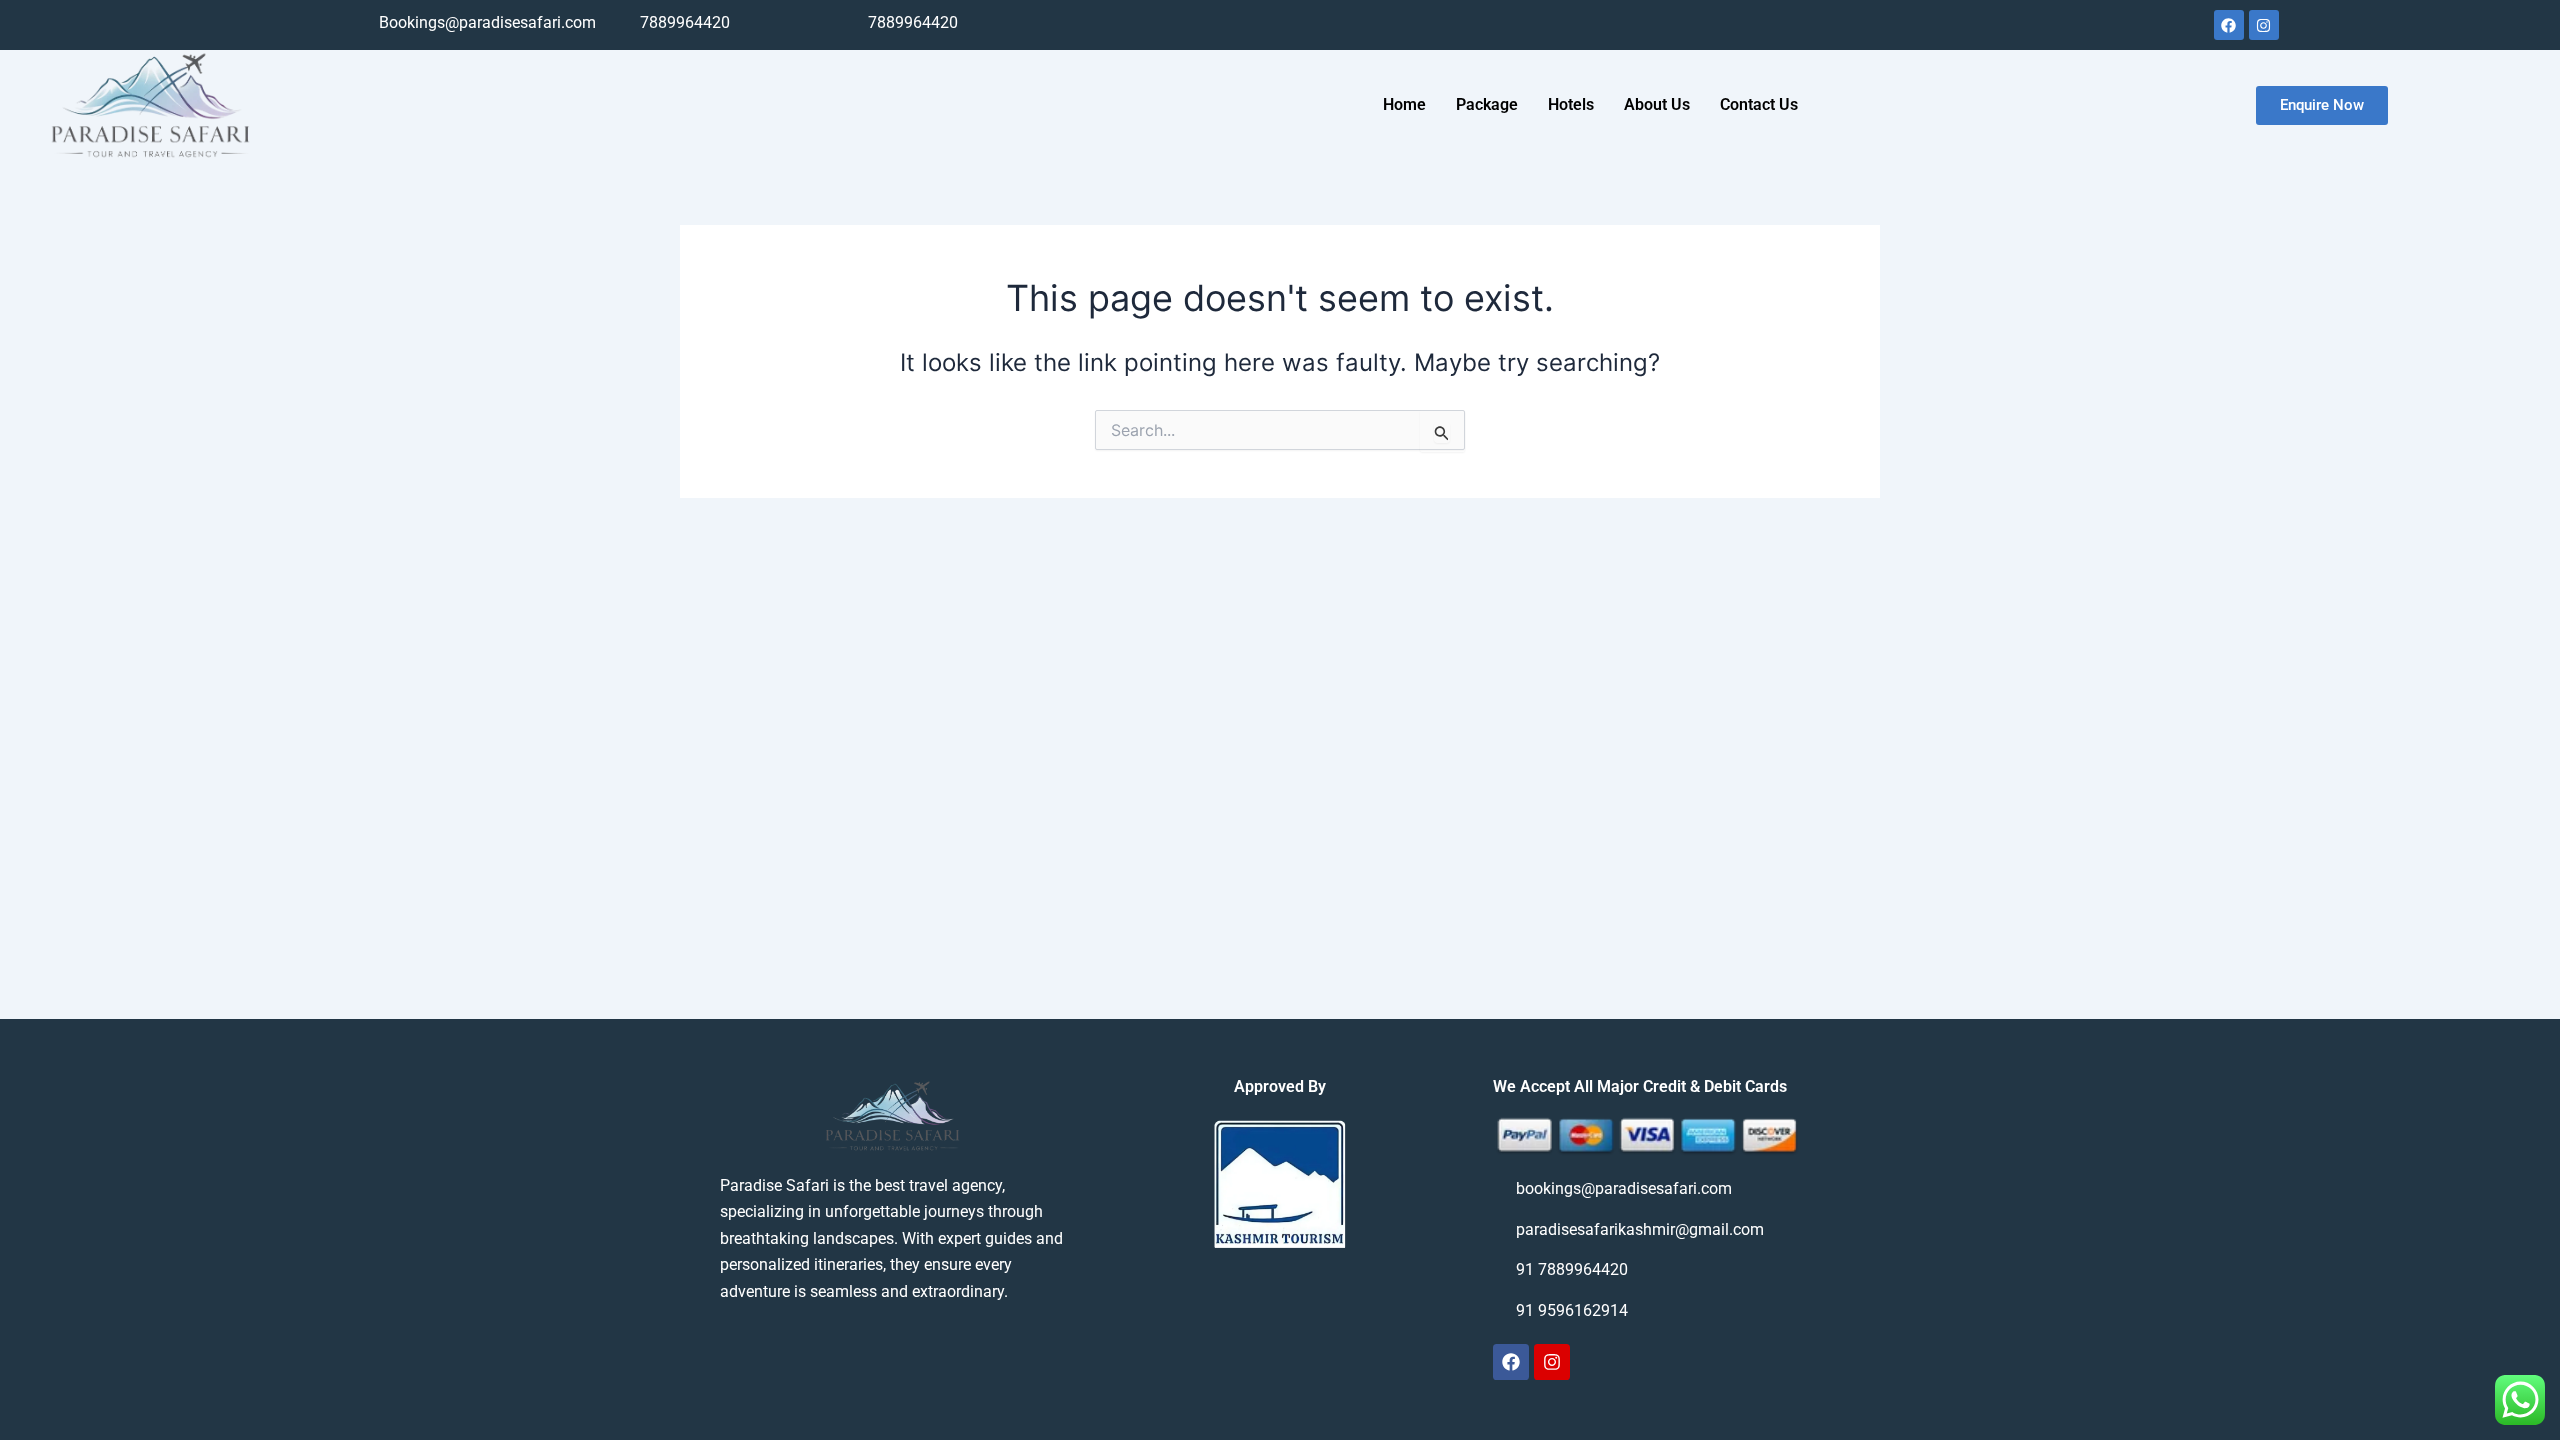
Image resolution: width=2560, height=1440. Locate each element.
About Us (1657, 104)
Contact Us (1759, 104)
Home (1404, 104)
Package (1487, 104)
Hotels (1571, 104)
